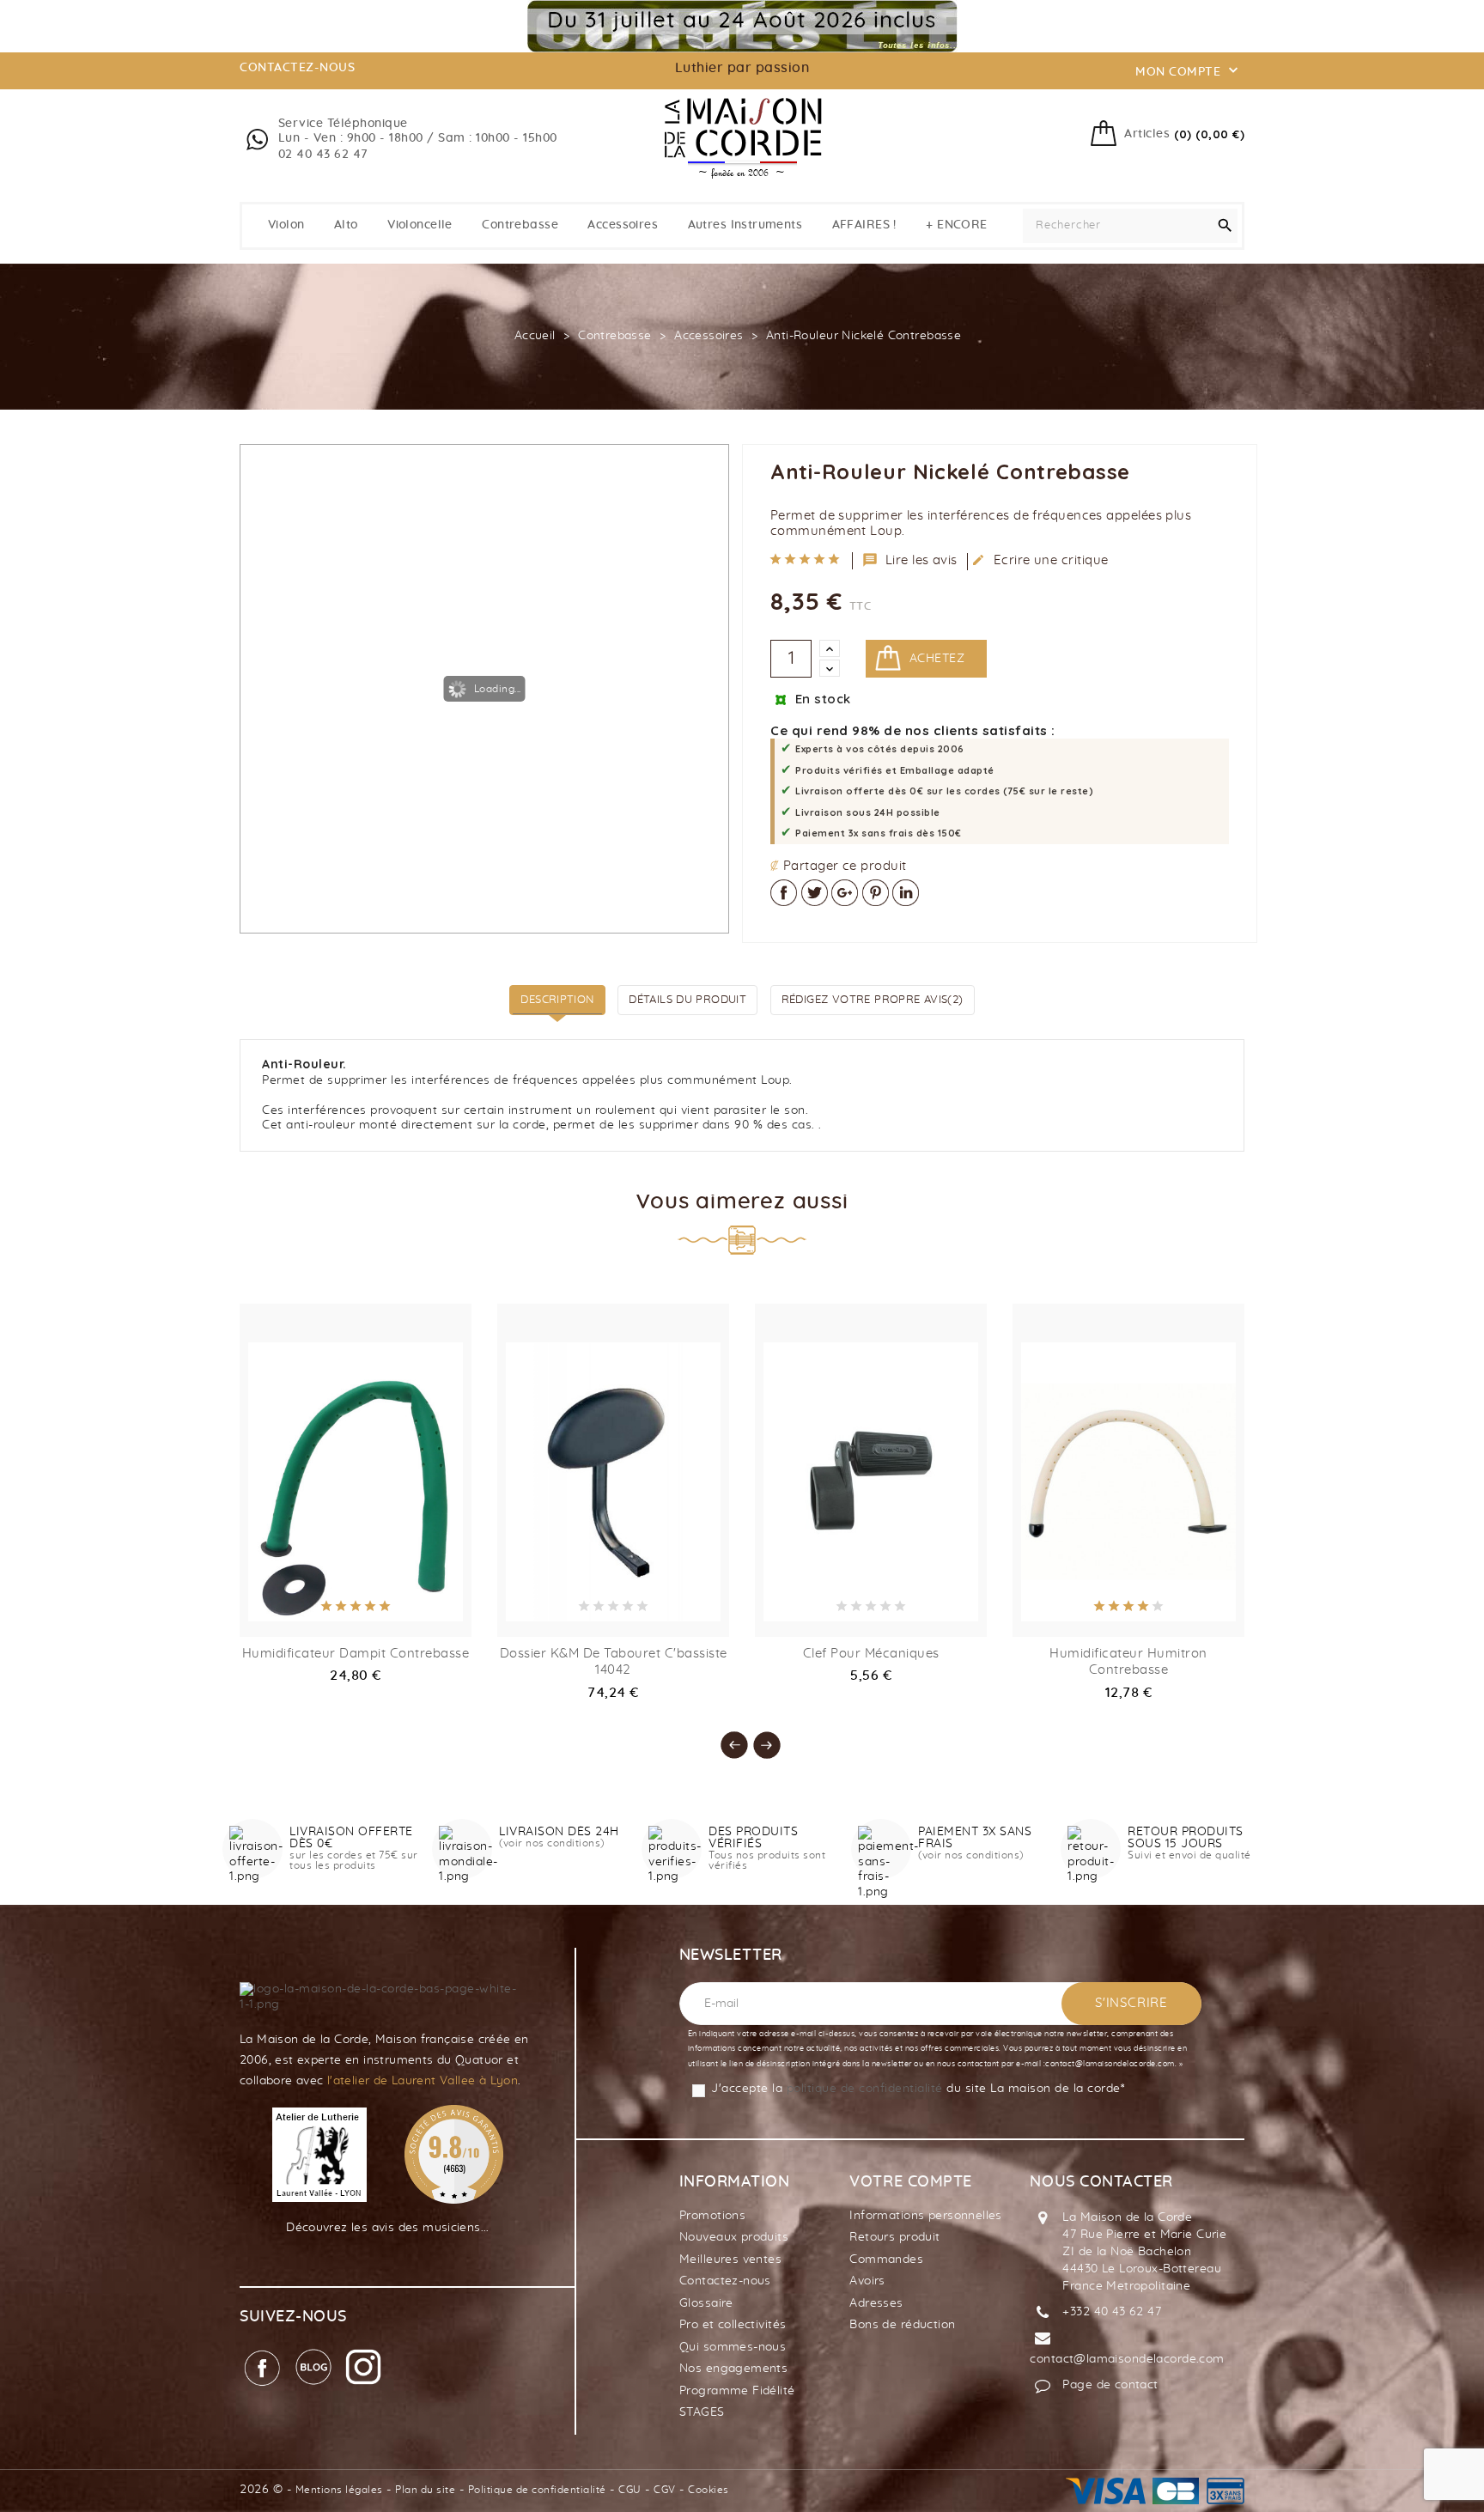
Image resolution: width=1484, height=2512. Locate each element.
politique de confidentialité (865, 2089)
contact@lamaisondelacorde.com (1127, 2359)
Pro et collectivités (733, 2325)
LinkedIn (906, 893)
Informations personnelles (926, 2216)
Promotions (712, 2216)
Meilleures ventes (730, 2260)
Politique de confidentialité (537, 2490)
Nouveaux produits (734, 2237)
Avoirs (867, 2281)
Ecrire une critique (1040, 560)
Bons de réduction (902, 2325)
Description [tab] (557, 1000)
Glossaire (706, 2303)
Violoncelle (420, 225)
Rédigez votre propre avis (873, 1000)
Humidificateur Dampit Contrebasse (356, 1654)
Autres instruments (745, 225)
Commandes (886, 2260)
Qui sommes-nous (733, 2347)
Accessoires (623, 225)
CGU (630, 2490)
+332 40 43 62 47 (1112, 2312)
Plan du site (425, 2490)
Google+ (845, 893)
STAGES (702, 2412)
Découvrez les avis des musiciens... (388, 2228)
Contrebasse (520, 225)
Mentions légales (339, 2490)
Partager (784, 893)
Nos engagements (733, 2369)
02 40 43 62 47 (323, 155)
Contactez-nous (725, 2281)
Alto (346, 225)
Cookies (709, 2490)
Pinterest (876, 893)
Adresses (876, 2303)
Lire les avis (910, 560)
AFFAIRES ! (864, 225)
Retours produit (894, 2237)
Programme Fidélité (737, 2391)
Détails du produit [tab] (687, 1000)
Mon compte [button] (1189, 70)
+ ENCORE (956, 225)
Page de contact (1110, 2385)
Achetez (937, 659)
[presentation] (726, 1737)
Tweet (815, 893)
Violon (286, 225)
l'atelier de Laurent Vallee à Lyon (423, 2081)
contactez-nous (297, 68)
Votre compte (910, 2182)
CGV (665, 2490)
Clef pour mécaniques (871, 1654)
